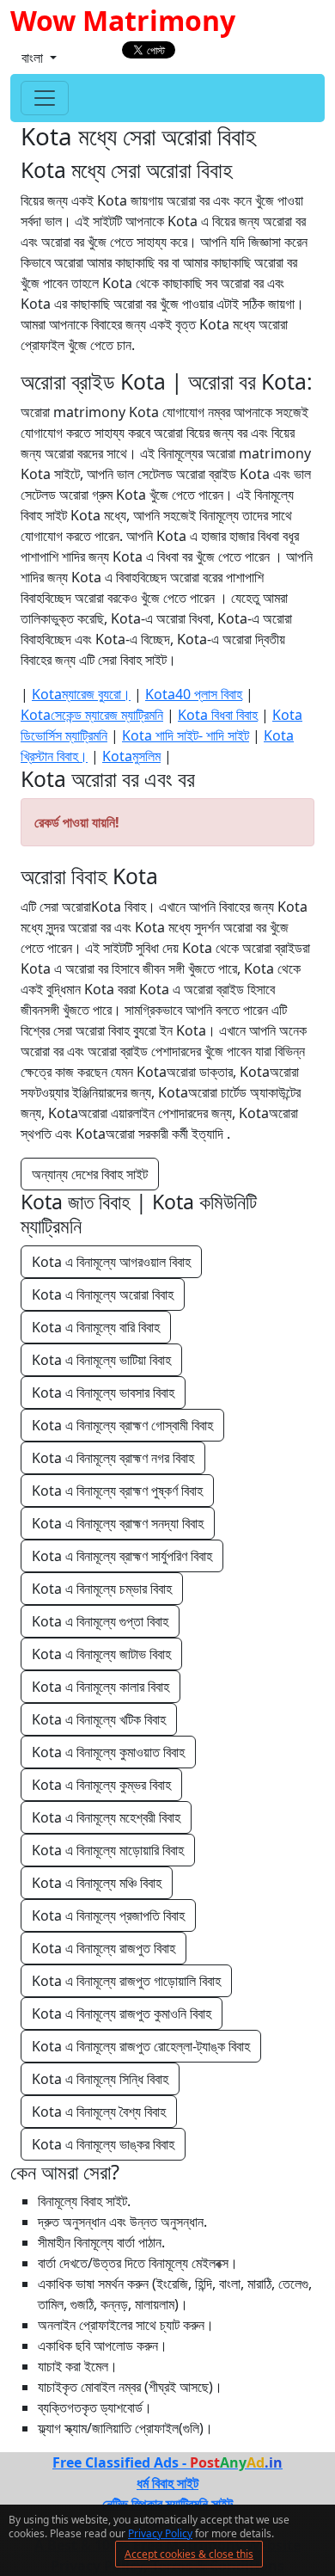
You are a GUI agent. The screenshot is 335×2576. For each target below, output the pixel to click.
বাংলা (34, 58)
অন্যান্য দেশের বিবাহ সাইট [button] (90, 1174)
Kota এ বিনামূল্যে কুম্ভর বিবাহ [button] (101, 1785)
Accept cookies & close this (189, 2554)
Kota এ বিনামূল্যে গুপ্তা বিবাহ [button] (100, 1621)
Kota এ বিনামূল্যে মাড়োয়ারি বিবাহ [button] (108, 1850)
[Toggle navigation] (45, 98)
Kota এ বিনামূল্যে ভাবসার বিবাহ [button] (103, 1393)
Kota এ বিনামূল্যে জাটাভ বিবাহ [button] (101, 1654)
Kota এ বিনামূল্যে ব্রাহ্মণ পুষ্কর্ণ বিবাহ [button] (117, 1491)
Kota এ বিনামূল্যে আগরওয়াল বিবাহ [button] (111, 1262)
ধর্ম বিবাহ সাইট (167, 2483)
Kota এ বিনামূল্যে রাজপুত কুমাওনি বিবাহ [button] (122, 2013)
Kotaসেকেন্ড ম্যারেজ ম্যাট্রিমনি (92, 715)
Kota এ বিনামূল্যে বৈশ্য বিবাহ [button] (99, 2112)
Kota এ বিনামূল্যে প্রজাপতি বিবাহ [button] (108, 1915)
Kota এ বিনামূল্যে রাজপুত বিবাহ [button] (104, 1948)
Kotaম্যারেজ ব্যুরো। (81, 694)
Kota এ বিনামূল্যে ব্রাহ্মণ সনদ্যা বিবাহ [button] (118, 1523)
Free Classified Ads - (167, 2462)
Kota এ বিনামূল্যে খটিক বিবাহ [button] (99, 1719)
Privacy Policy (160, 2533)
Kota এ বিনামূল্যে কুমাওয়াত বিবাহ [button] (108, 1752)
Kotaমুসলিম (131, 756)
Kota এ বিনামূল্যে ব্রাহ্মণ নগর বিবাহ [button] (113, 1458)
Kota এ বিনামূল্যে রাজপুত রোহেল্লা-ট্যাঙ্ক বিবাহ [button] (141, 2046)
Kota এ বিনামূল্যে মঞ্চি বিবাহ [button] (97, 1883)
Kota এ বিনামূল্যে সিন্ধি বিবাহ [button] (100, 2079)
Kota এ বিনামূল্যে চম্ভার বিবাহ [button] (102, 1589)
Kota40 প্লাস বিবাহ (194, 694)
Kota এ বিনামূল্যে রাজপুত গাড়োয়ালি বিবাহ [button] (126, 1981)
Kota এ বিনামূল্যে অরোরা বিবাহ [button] (103, 1294)
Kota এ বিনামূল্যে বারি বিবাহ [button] (96, 1327)
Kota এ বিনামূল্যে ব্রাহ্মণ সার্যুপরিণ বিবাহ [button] (122, 1556)
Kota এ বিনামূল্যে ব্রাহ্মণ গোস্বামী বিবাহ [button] (122, 1425)
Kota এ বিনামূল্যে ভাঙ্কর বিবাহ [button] (103, 2144)
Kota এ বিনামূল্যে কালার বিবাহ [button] (100, 1687)
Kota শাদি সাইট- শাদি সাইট (186, 735)
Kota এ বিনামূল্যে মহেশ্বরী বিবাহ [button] (106, 1817)
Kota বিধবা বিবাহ (218, 715)
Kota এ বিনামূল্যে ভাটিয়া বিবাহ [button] (101, 1360)
